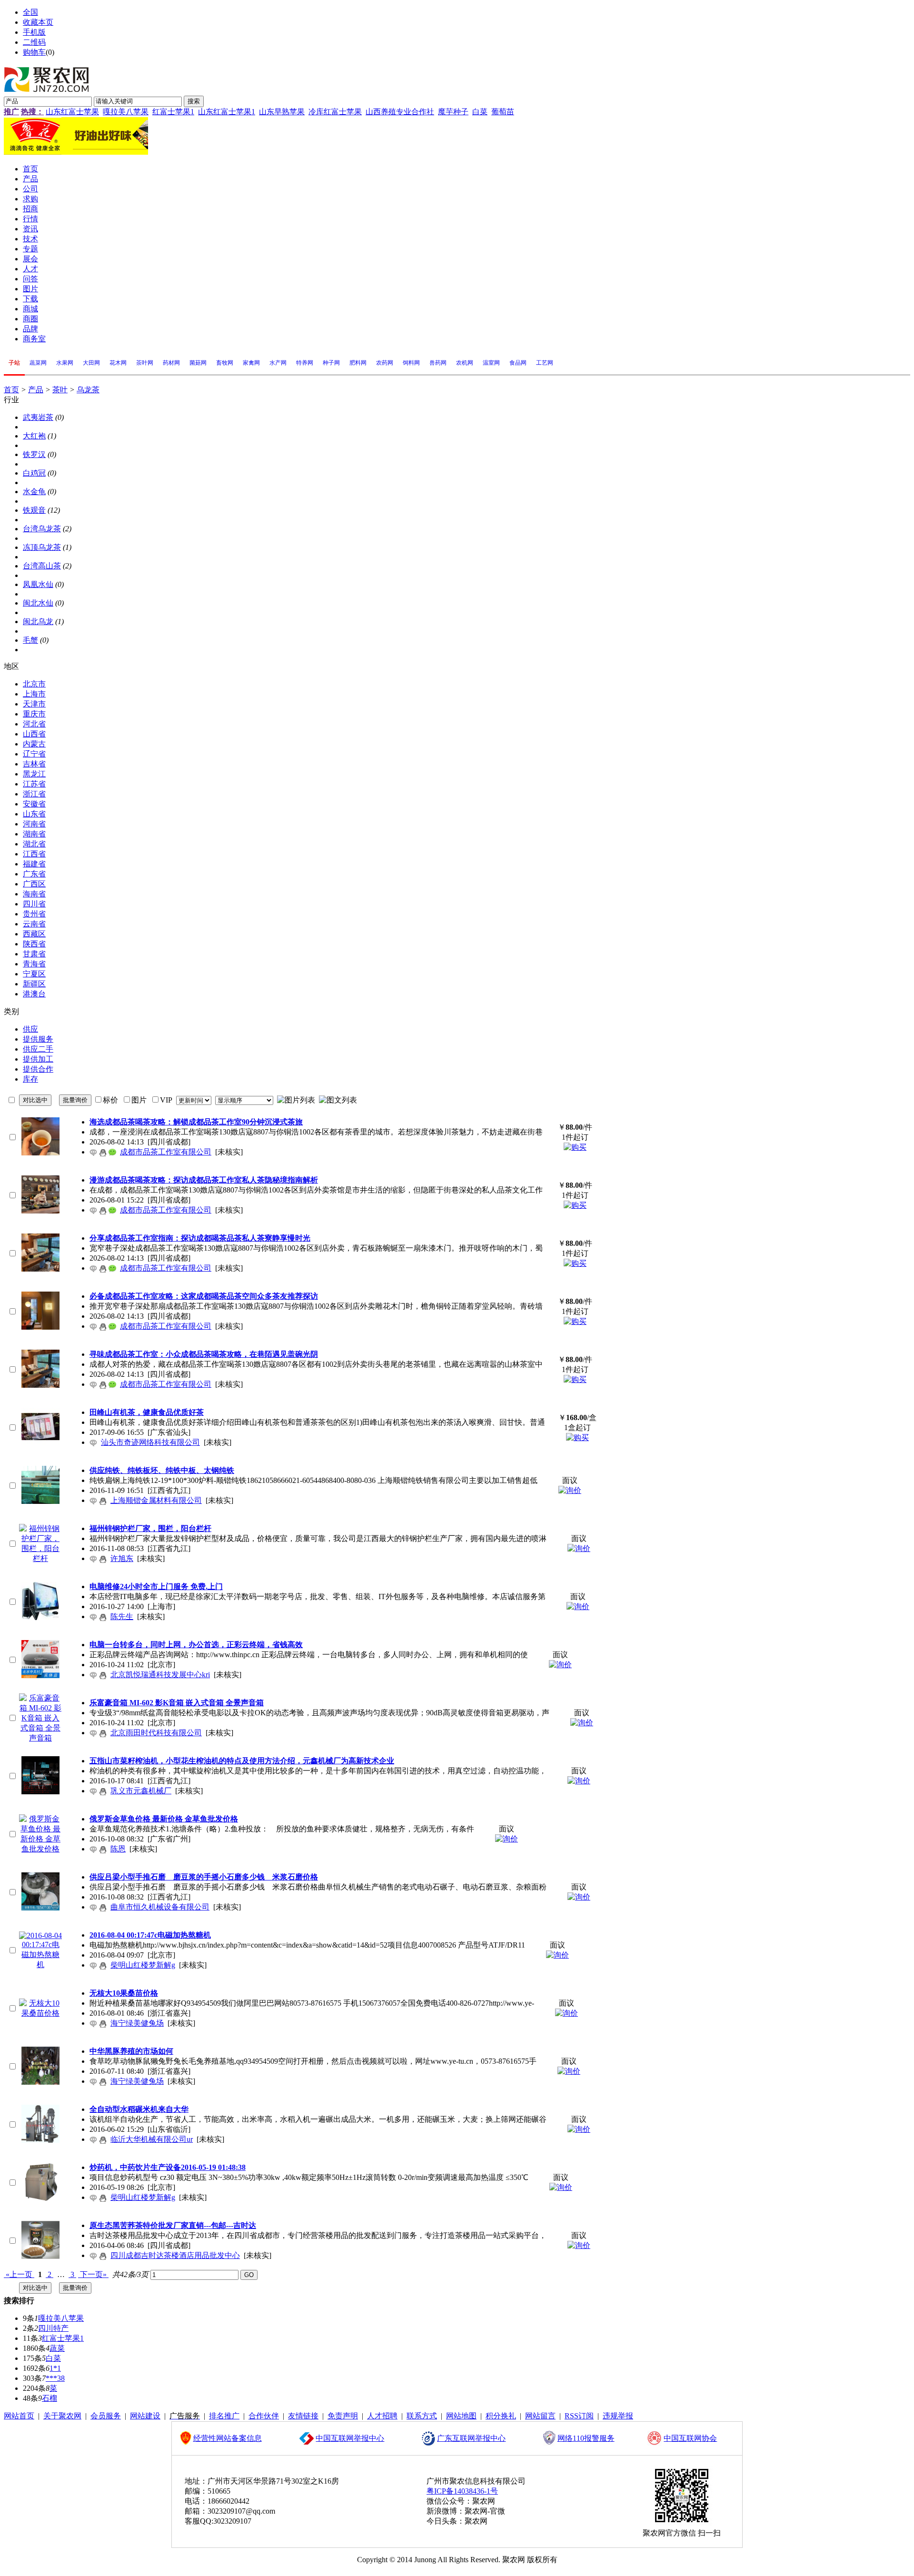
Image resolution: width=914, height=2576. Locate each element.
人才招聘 (382, 2416)
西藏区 (34, 934)
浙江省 (34, 794)
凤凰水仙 (38, 584)
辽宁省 (34, 754)
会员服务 (106, 2416)
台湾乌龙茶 (42, 529)
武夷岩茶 (38, 417)
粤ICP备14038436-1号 (462, 2491)
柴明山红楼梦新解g (143, 1965)
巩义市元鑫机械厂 (141, 1791)
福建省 (34, 864)
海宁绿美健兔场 (137, 2023)
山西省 (34, 734)
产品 (36, 390)
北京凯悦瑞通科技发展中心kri (160, 1675)
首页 (11, 390)
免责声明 (343, 2416)
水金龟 (34, 492)
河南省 (34, 824)
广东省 (34, 874)
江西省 (34, 854)
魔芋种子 (453, 112)
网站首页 (19, 2416)
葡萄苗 (503, 112)
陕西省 (34, 944)
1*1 (55, 2368)
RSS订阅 (579, 2416)
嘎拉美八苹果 (126, 112)
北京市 (34, 684)
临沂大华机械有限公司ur (152, 2139)
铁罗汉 (34, 454)
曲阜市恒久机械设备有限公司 (160, 1907)
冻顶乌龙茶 (42, 547)
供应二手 (38, 1049)
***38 (55, 2378)
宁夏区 (34, 974)
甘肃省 (34, 954)
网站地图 (461, 2416)
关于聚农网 (62, 2416)
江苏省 (34, 784)
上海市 (34, 694)
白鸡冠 (34, 473)
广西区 (34, 884)
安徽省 (34, 804)
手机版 (34, 32)
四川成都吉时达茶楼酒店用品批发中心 (175, 2255)
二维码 (34, 42)
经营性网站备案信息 (228, 2438)
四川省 (34, 904)
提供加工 (38, 1059)
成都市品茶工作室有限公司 (166, 1152)
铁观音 (34, 510)
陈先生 (122, 1616)
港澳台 (34, 994)
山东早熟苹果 (282, 112)
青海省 (34, 964)
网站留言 (540, 2416)
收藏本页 (38, 22)
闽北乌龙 (38, 622)
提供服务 (38, 1039)
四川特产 (53, 2328)
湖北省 (34, 844)
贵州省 (34, 914)
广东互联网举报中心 (471, 2438)
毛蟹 (30, 640)
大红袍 (34, 436)
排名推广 (224, 2416)
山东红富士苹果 (72, 112)
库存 (30, 1079)
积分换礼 (501, 2416)
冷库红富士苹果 (335, 112)
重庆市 (34, 714)
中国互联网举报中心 (350, 2438)
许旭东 (122, 1558)
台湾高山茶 (42, 566)
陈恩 (118, 1849)
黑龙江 (34, 774)
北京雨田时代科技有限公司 (156, 1733)
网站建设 (145, 2416)
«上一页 (19, 2274)
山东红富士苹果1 (227, 112)
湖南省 (34, 834)
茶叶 (60, 390)
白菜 (480, 112)
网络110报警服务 (586, 2438)
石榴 (50, 2398)
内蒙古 (34, 744)
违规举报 (618, 2416)
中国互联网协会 (690, 2438)
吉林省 (34, 764)
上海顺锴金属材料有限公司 (156, 1500)
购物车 (34, 52)
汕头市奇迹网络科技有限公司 (150, 1442)
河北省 (34, 724)
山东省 (34, 814)
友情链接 (303, 2416)
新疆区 (34, 984)
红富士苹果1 (173, 112)
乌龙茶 (88, 390)
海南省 (34, 894)
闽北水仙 (38, 603)
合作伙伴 (264, 2416)
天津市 (34, 704)
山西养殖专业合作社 (400, 112)
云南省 (34, 924)
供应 (30, 1029)
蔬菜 (57, 2348)
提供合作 (38, 1069)
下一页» (93, 2274)
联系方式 (422, 2416)
